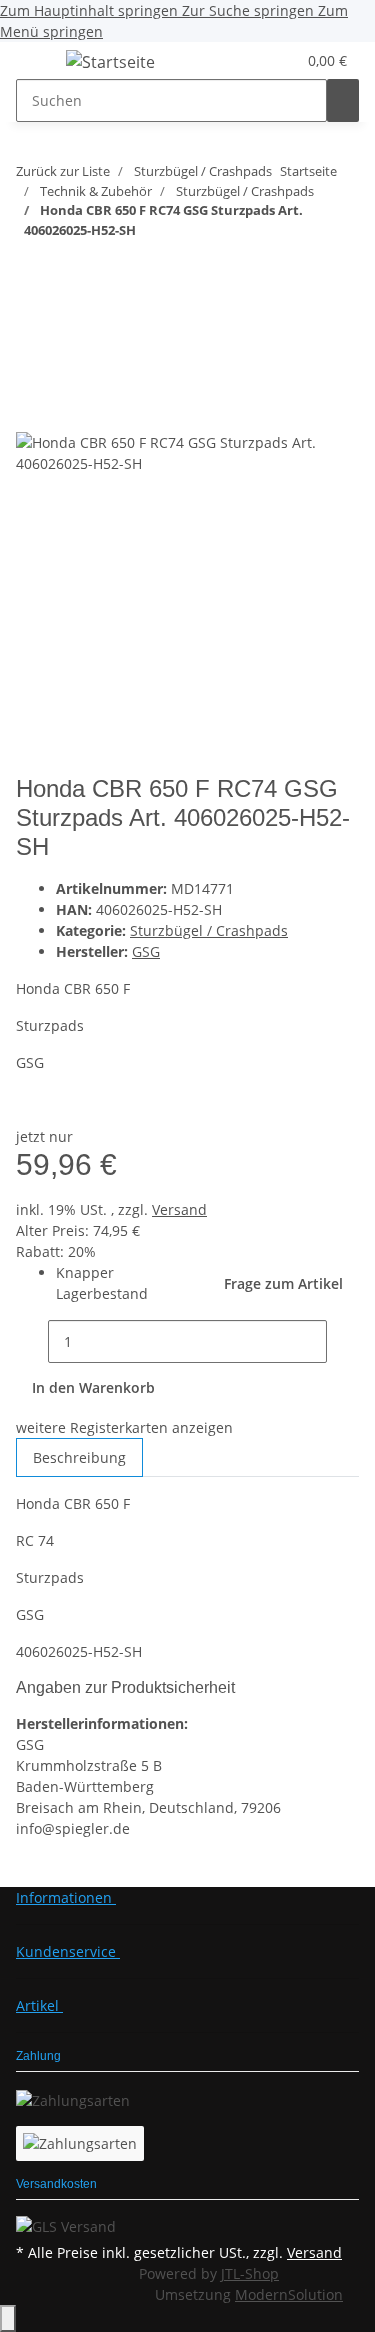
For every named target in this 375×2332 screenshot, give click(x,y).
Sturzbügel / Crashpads (209, 930)
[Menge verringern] (32, 1341)
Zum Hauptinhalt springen (91, 10)
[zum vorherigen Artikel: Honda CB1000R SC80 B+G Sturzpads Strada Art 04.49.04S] (32, 269)
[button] (256, 60)
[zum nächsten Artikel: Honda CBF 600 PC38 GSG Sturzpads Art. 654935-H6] (68, 269)
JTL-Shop (250, 2273)
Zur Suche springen (250, 10)
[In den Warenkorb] (32, 335)
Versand (179, 1209)
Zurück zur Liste (63, 171)
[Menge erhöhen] (343, 1341)
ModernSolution (289, 2294)
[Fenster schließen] (32, 367)
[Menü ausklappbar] (41, 65)
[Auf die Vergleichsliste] (32, 410)
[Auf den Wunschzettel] (68, 410)
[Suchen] (343, 100)
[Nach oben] (8, 2318)
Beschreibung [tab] (79, 1457)
